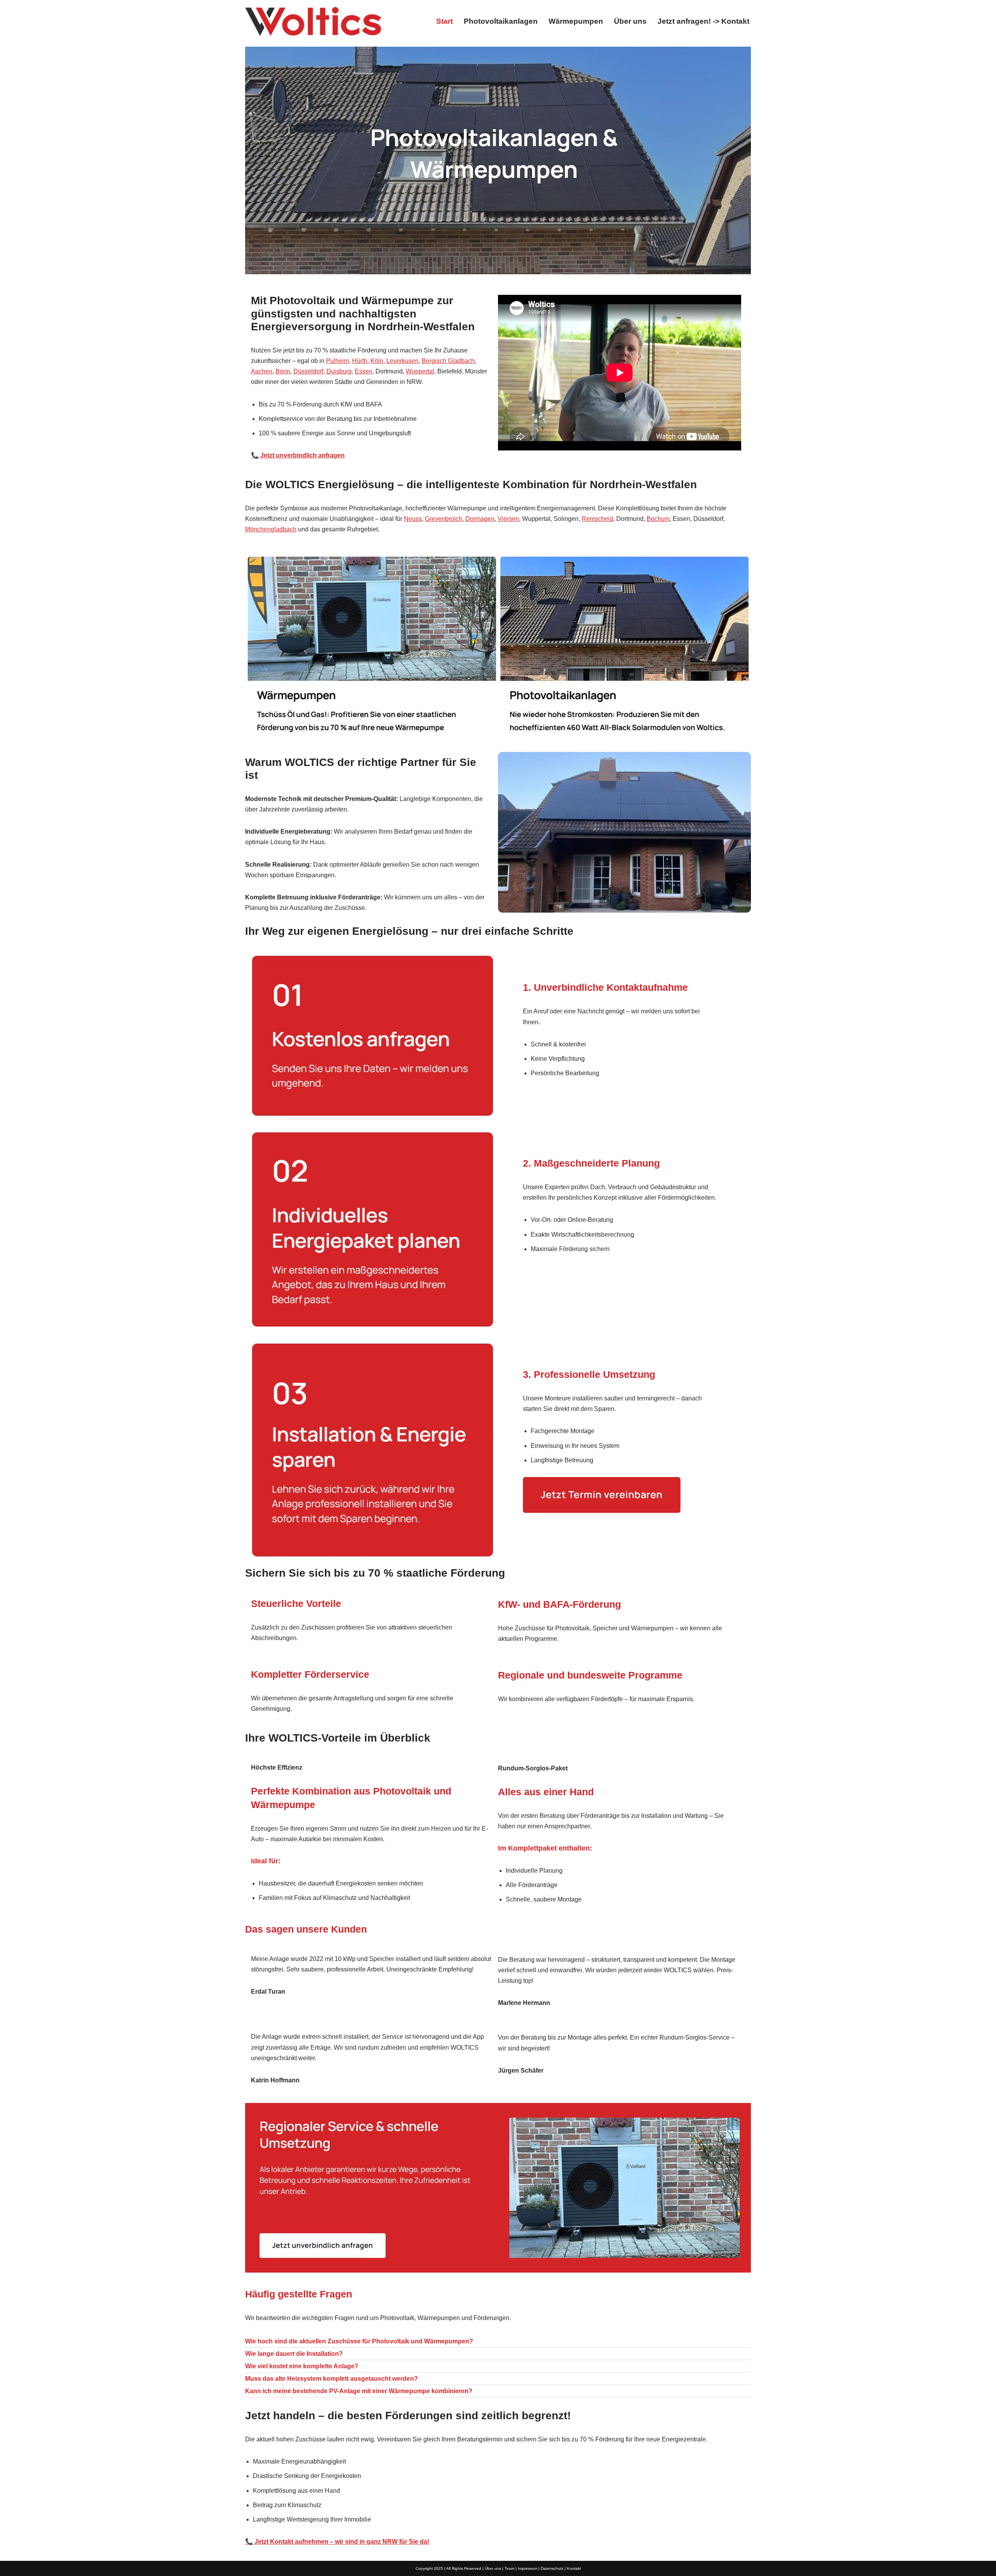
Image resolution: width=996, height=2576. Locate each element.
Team (509, 2568)
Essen (364, 371)
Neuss (413, 519)
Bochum (658, 519)
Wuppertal (420, 371)
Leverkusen (402, 361)
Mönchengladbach (271, 529)
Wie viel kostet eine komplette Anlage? (302, 2366)
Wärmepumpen (576, 21)
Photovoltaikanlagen (501, 21)
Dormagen (480, 519)
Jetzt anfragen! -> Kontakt (703, 21)
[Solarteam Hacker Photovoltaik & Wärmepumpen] (313, 21)
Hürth (360, 361)
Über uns (630, 21)
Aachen (262, 371)
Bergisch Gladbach (448, 361)
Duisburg (339, 371)
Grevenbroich (444, 519)
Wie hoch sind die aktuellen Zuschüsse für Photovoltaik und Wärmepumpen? (359, 2341)
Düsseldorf (308, 371)
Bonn (283, 371)
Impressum (528, 2568)
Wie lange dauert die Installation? (294, 2354)
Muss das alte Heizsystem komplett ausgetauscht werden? (331, 2379)
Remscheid (597, 519)
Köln (377, 361)
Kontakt (574, 2568)
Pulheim (338, 361)
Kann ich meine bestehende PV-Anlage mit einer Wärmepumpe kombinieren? (359, 2391)
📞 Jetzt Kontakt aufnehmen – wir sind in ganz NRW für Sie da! (337, 2542)
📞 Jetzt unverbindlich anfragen (298, 455)
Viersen (508, 519)
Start (445, 21)
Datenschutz (552, 2568)
